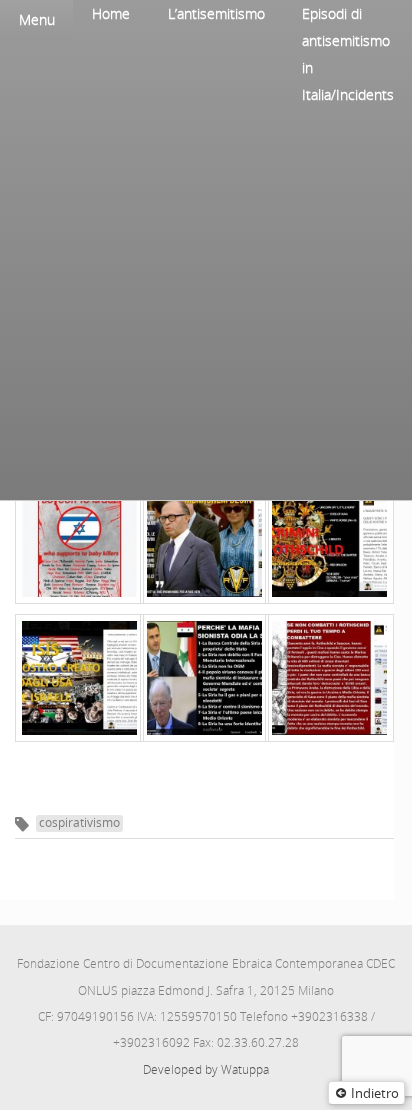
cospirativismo (79, 822)
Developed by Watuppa (206, 1069)
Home (111, 13)
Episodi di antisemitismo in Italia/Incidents (348, 54)
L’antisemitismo (216, 13)
